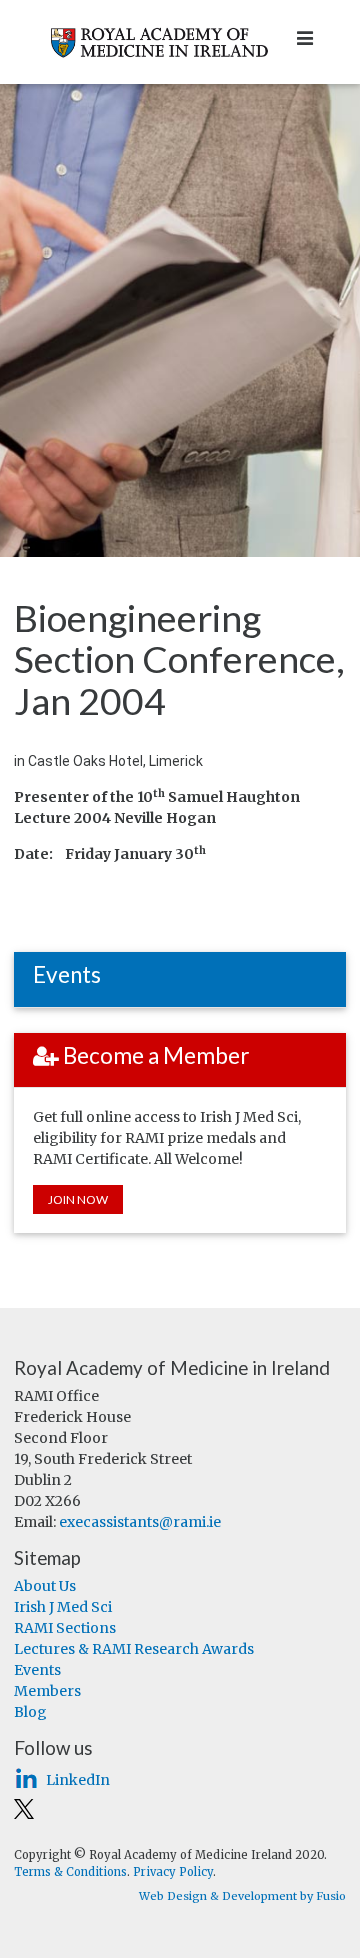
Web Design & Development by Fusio (242, 1896)
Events (37, 1670)
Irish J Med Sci (63, 1607)
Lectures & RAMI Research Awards (134, 1649)
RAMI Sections (65, 1628)
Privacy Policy (173, 1872)
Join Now (78, 1199)
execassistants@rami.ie (140, 1522)
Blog (30, 1712)
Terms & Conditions (70, 1872)
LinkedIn (78, 1780)
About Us (45, 1586)
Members (47, 1691)
